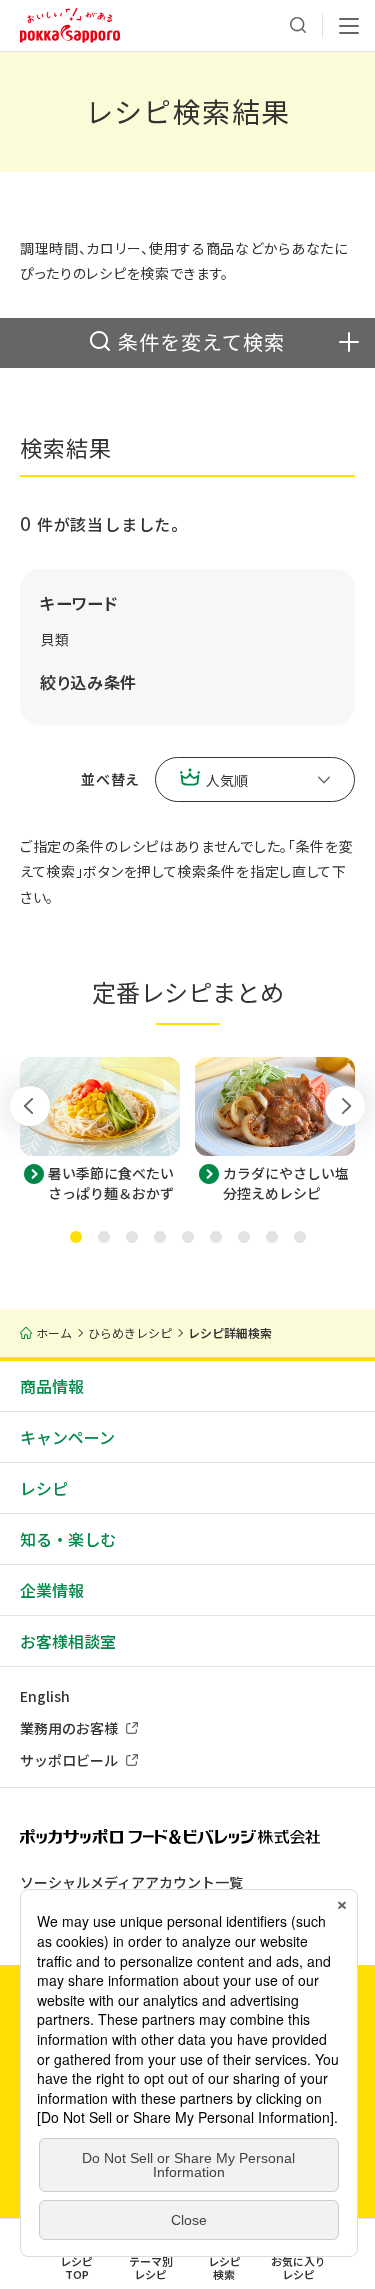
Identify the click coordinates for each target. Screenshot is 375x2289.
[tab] (76, 1237)
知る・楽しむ (68, 1539)
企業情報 (52, 1590)
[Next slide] (345, 1106)
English (45, 1696)
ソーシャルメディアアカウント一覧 (131, 1882)
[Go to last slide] (30, 1106)
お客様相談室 (68, 1641)
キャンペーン (67, 1437)
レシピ (44, 1488)
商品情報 (52, 1386)
